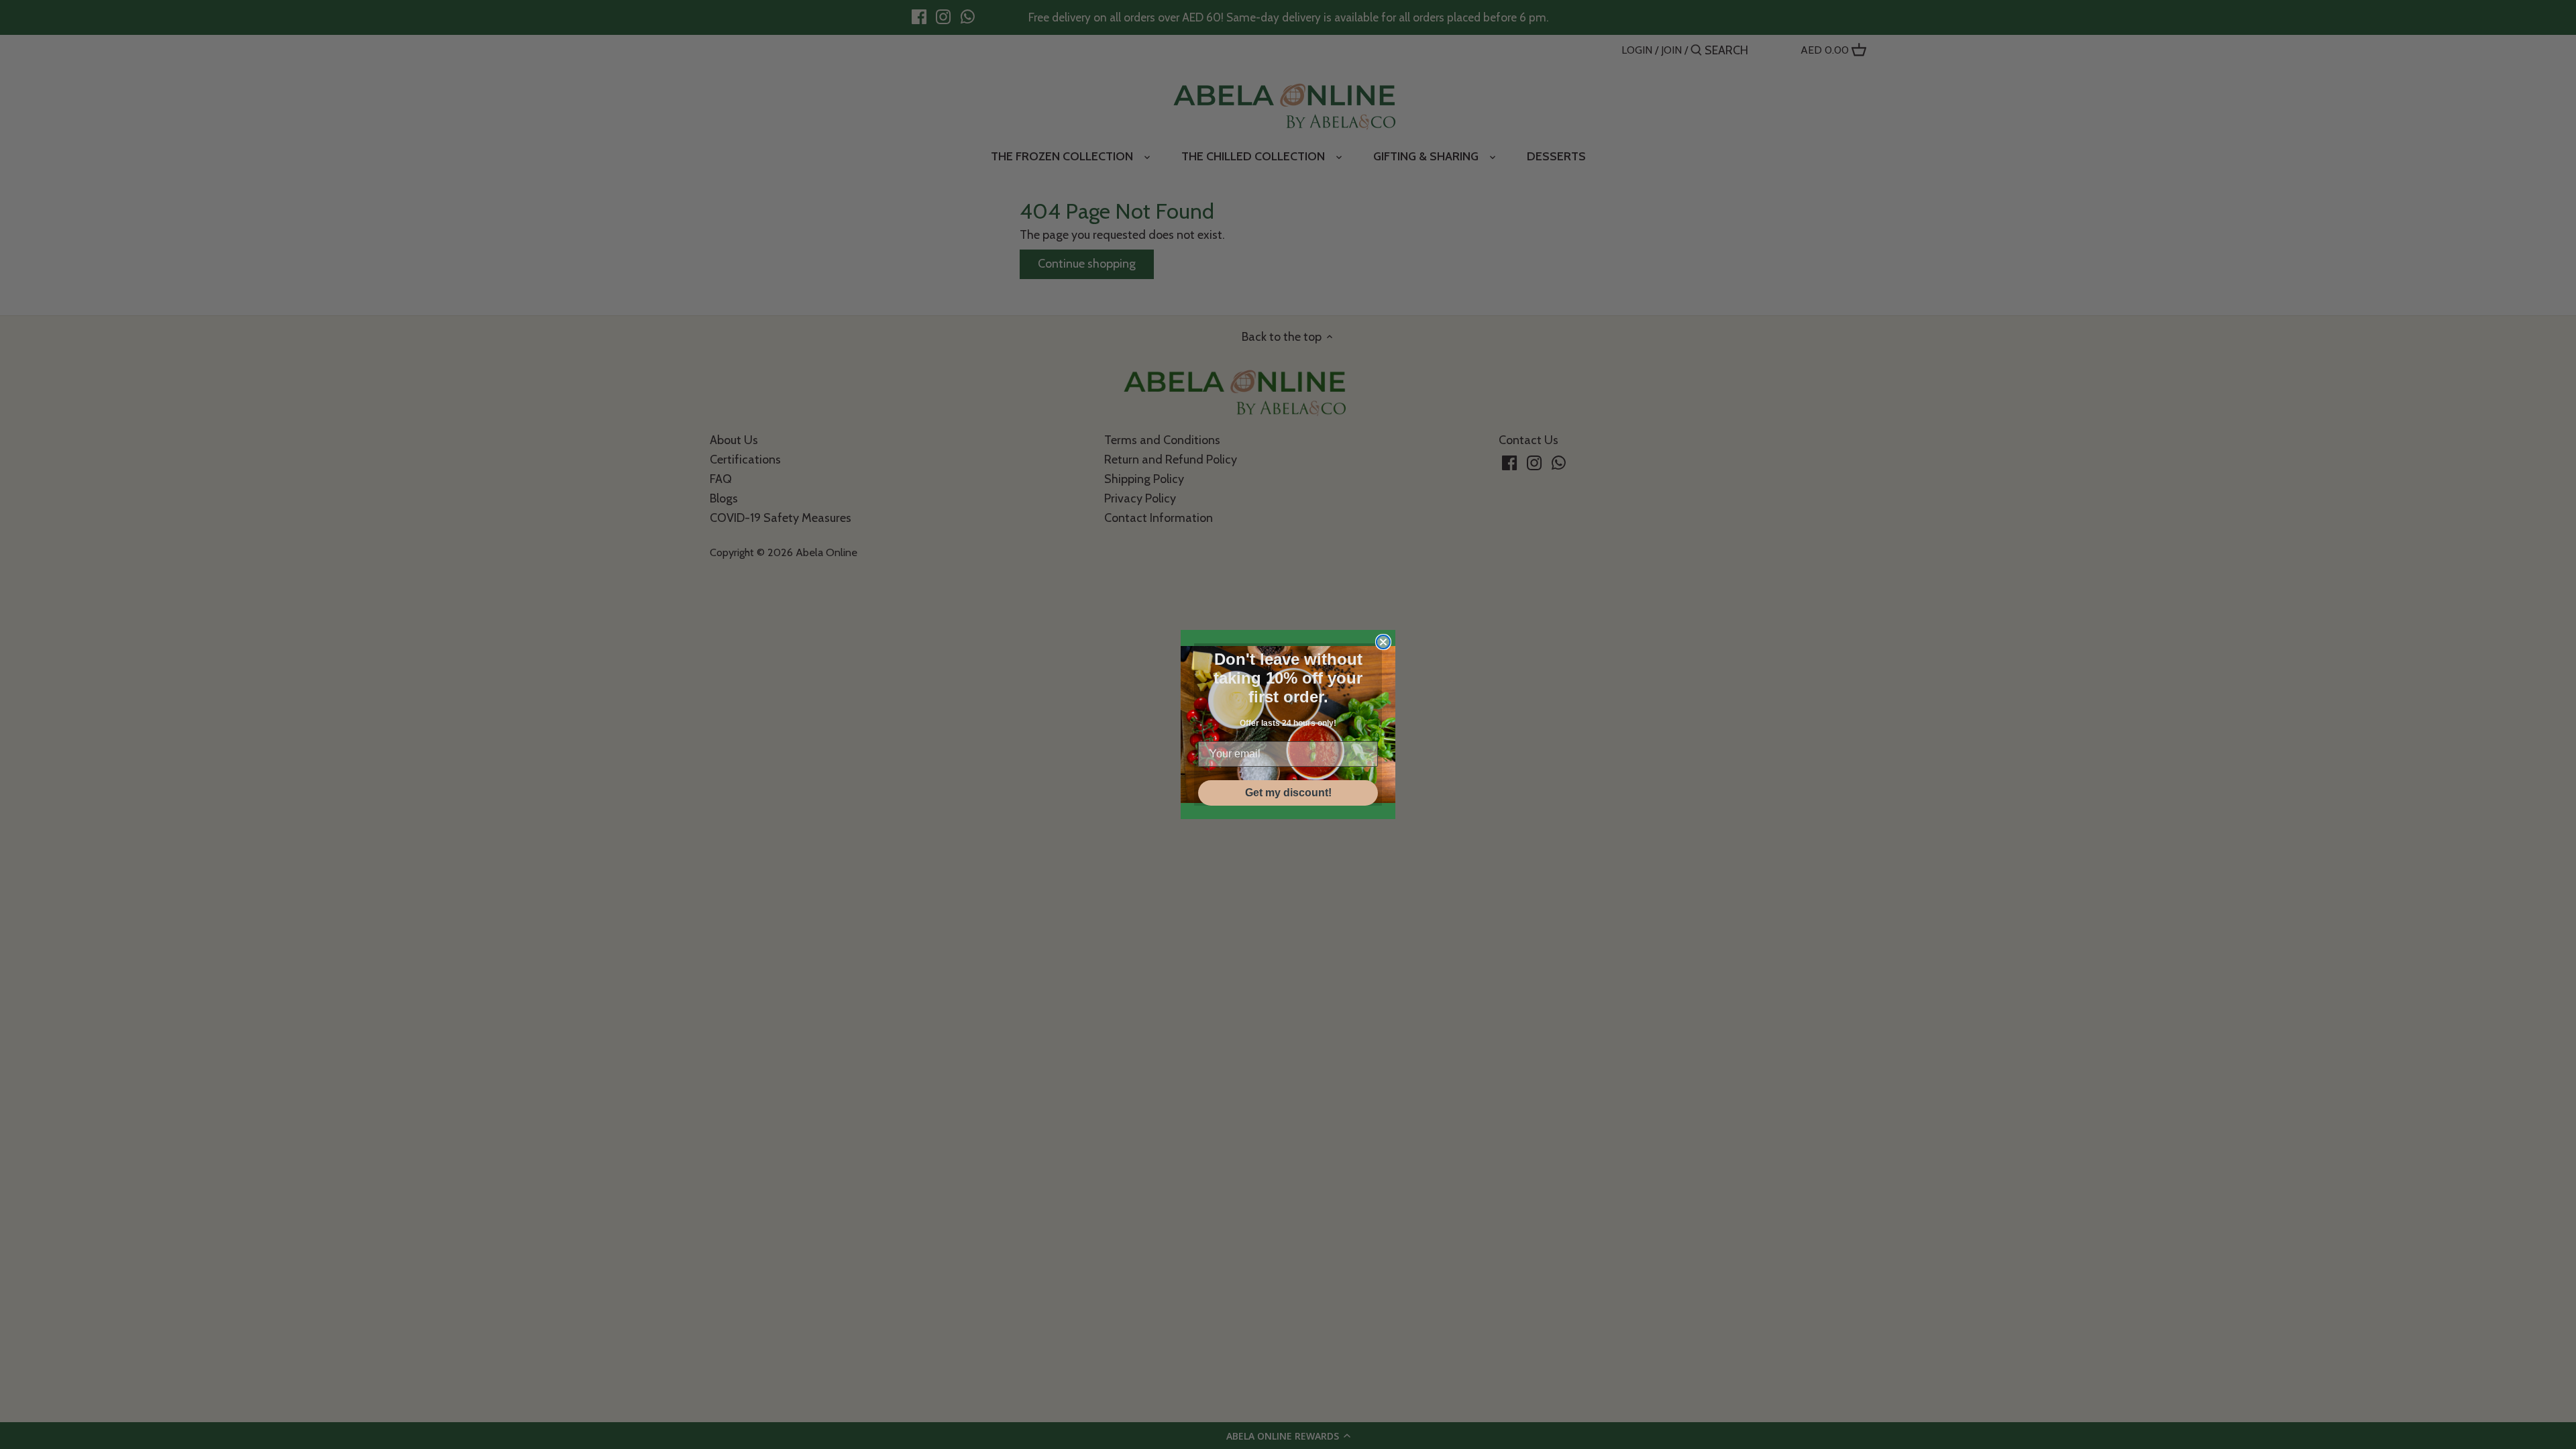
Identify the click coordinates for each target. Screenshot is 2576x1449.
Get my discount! (1288, 793)
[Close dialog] (1383, 642)
